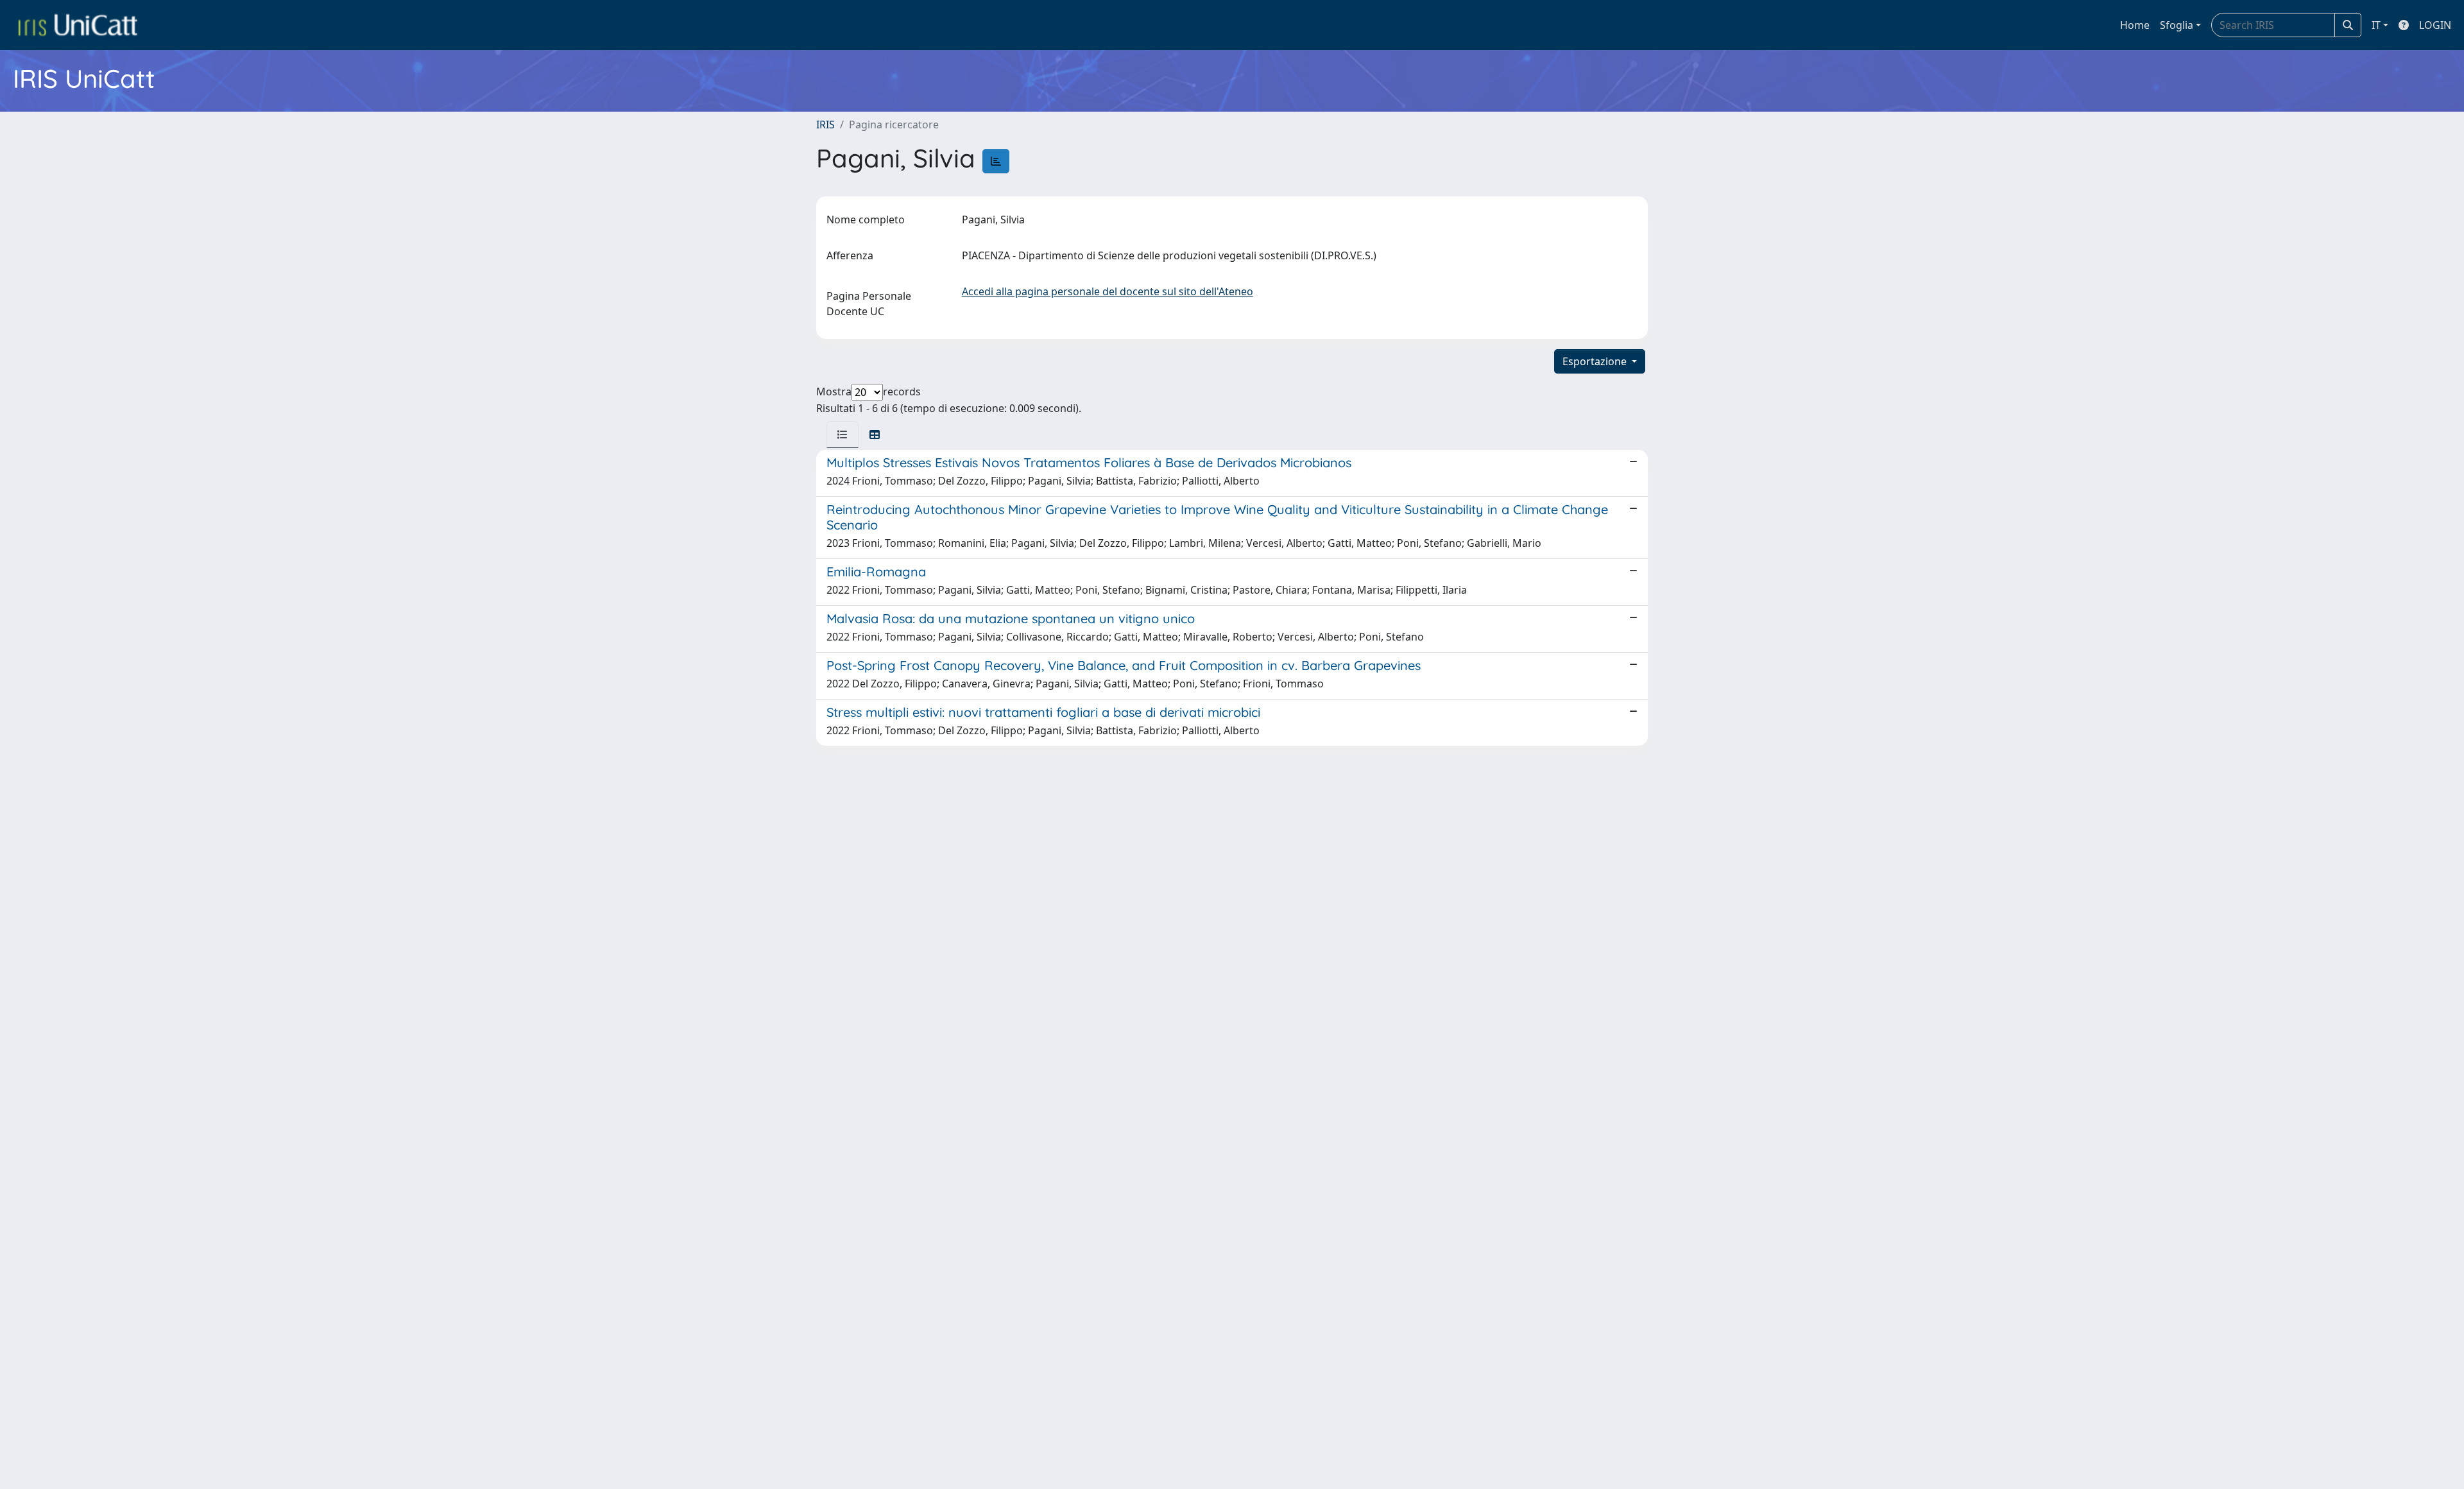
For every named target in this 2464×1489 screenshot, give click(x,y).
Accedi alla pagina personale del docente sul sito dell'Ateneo (1108, 291)
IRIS (826, 125)
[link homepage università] (78, 25)
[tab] (843, 435)
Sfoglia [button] (2177, 25)
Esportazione (1596, 361)
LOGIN (2435, 25)
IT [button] (2376, 25)
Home (2135, 25)
